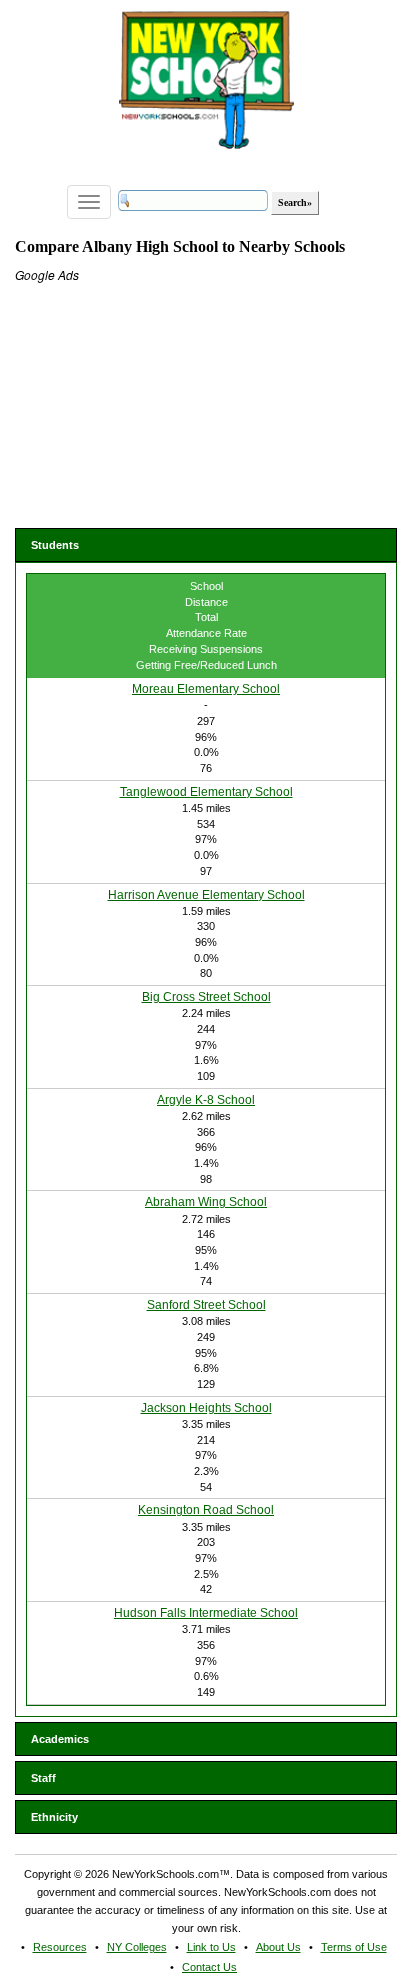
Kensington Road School (206, 1510)
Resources (60, 1947)
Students (55, 545)
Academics (60, 1739)
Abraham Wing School (206, 1202)
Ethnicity (54, 1817)
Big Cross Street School (206, 997)
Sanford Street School (206, 1305)
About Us (278, 1947)
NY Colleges (137, 1947)
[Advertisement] (165, 408)
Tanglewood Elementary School (206, 792)
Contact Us (209, 1967)
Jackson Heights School (206, 1408)
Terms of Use (354, 1947)
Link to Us (211, 1947)
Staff (43, 1778)
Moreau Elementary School (206, 689)
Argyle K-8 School (206, 1100)
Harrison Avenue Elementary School (206, 895)
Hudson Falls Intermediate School (206, 1613)
